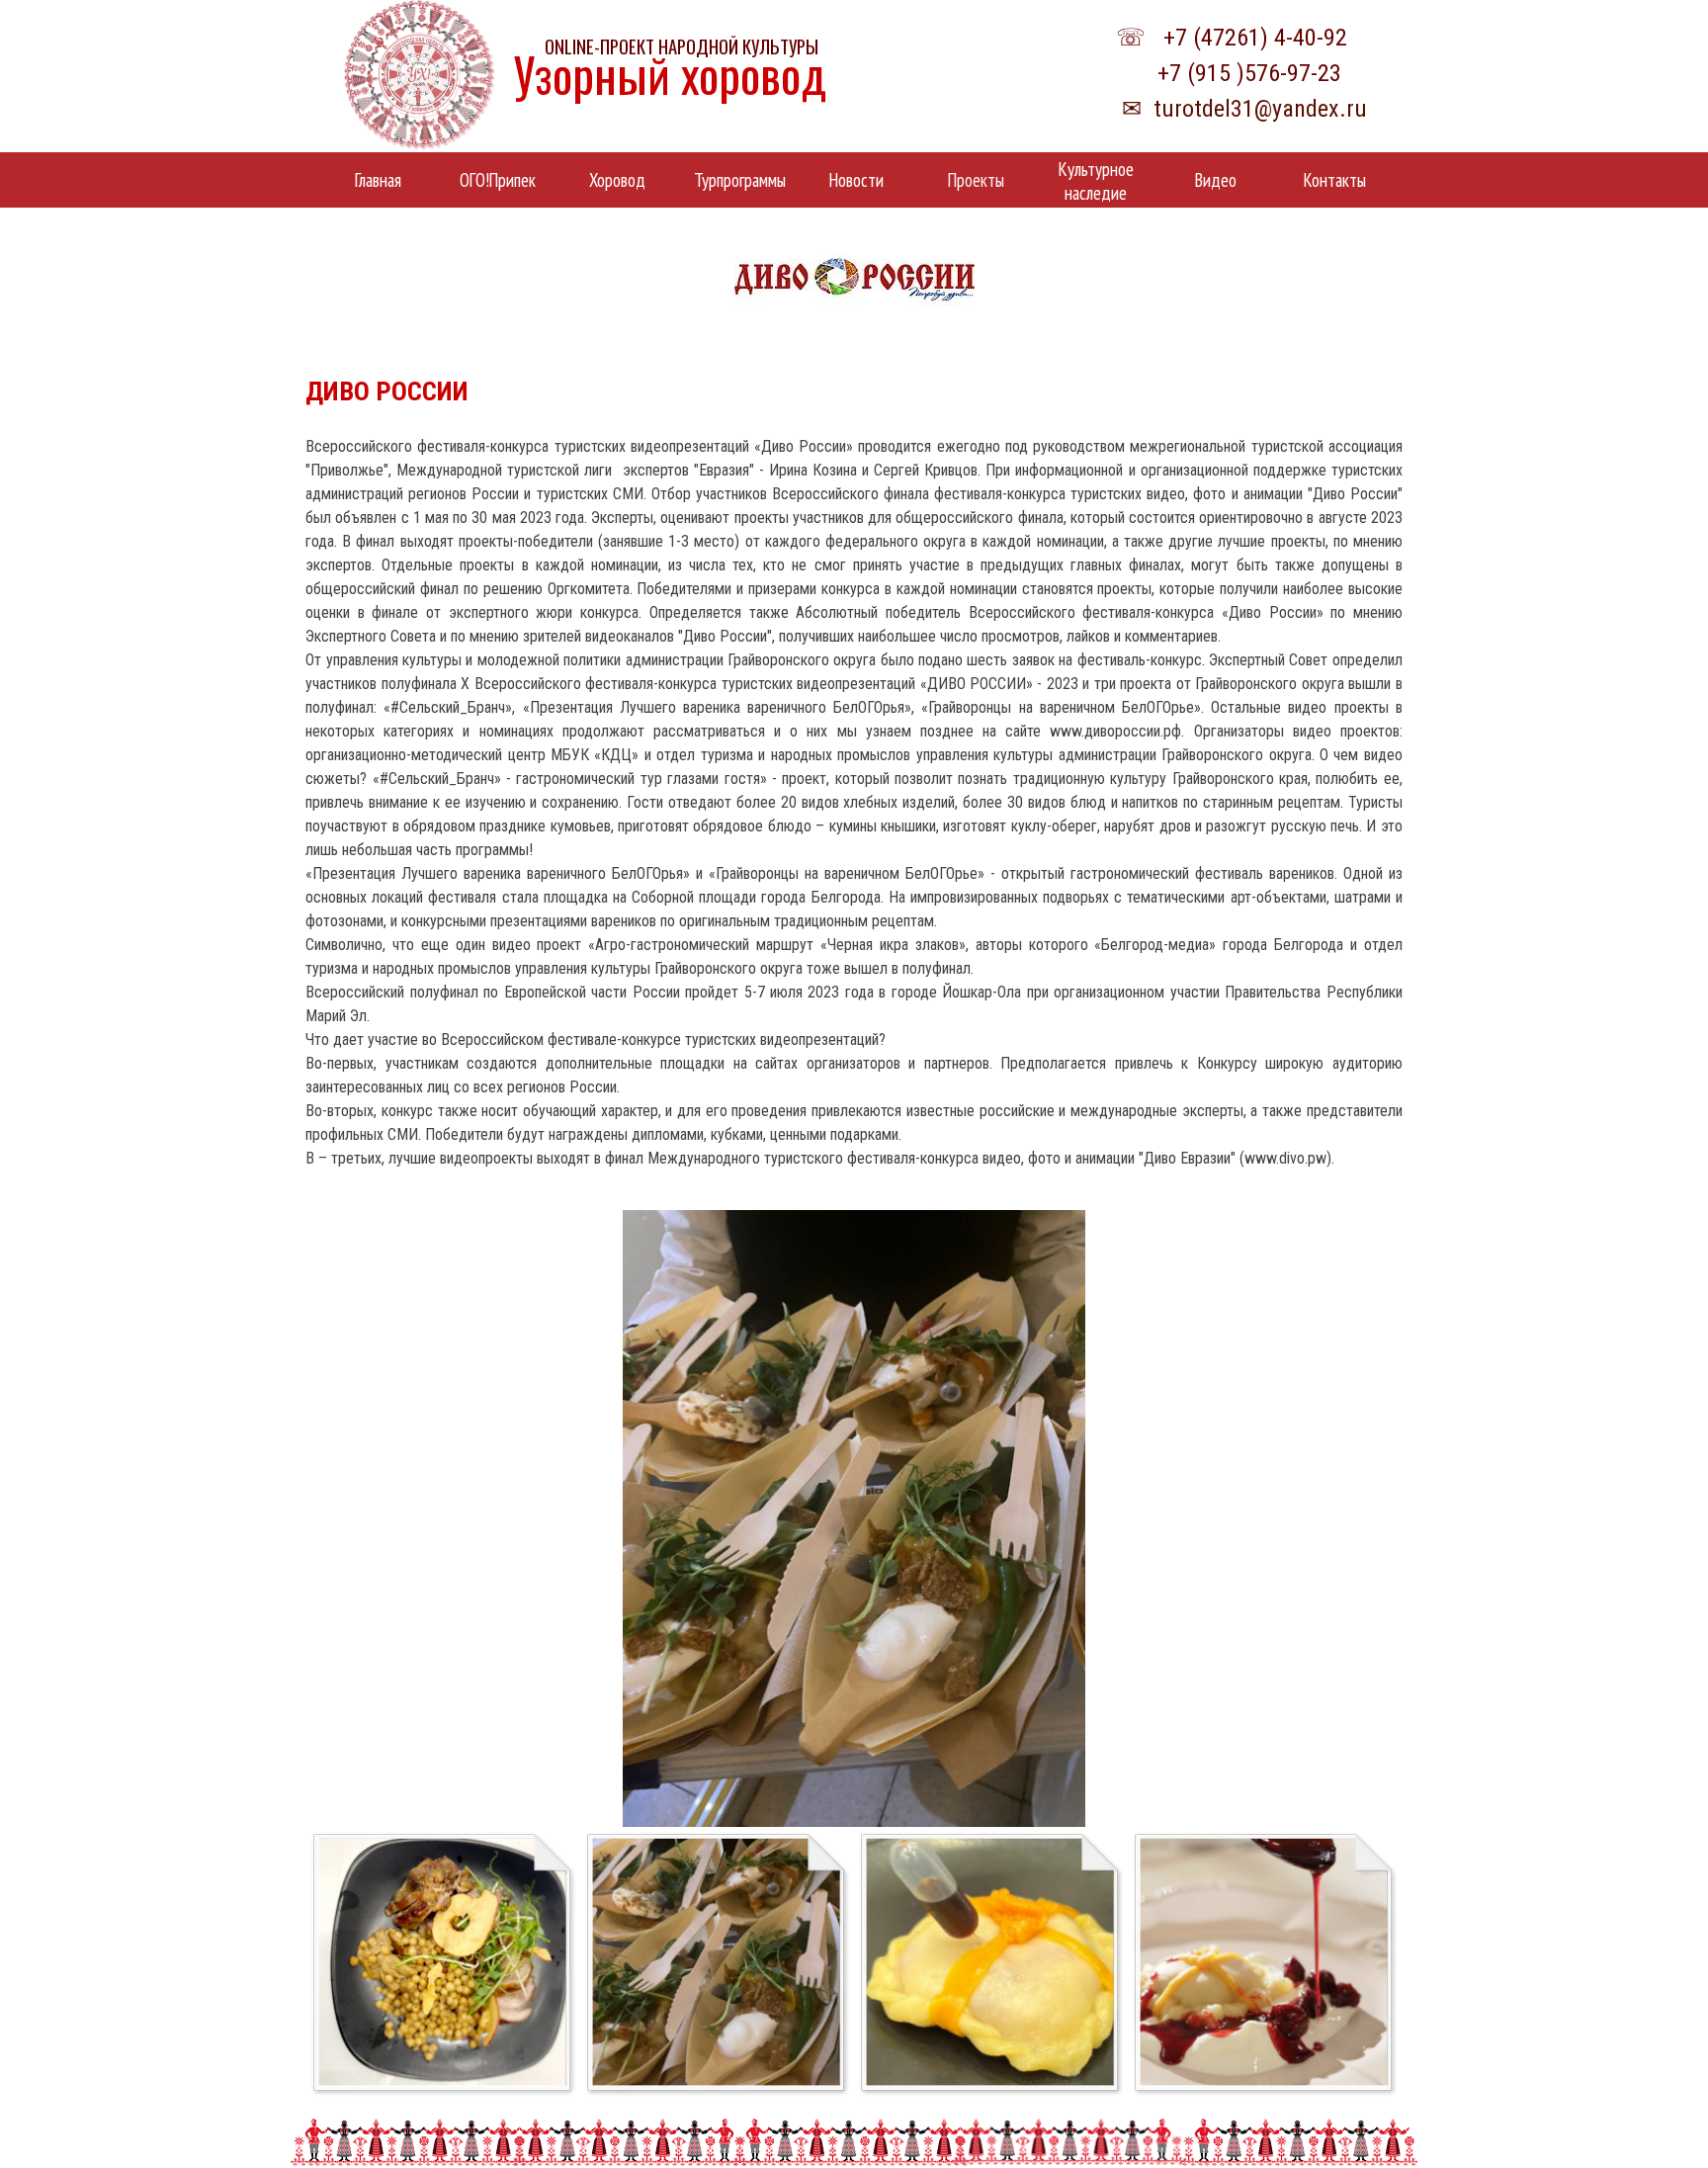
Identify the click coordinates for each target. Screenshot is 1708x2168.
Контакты (1335, 180)
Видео (1216, 180)
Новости (856, 180)
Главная (378, 180)
